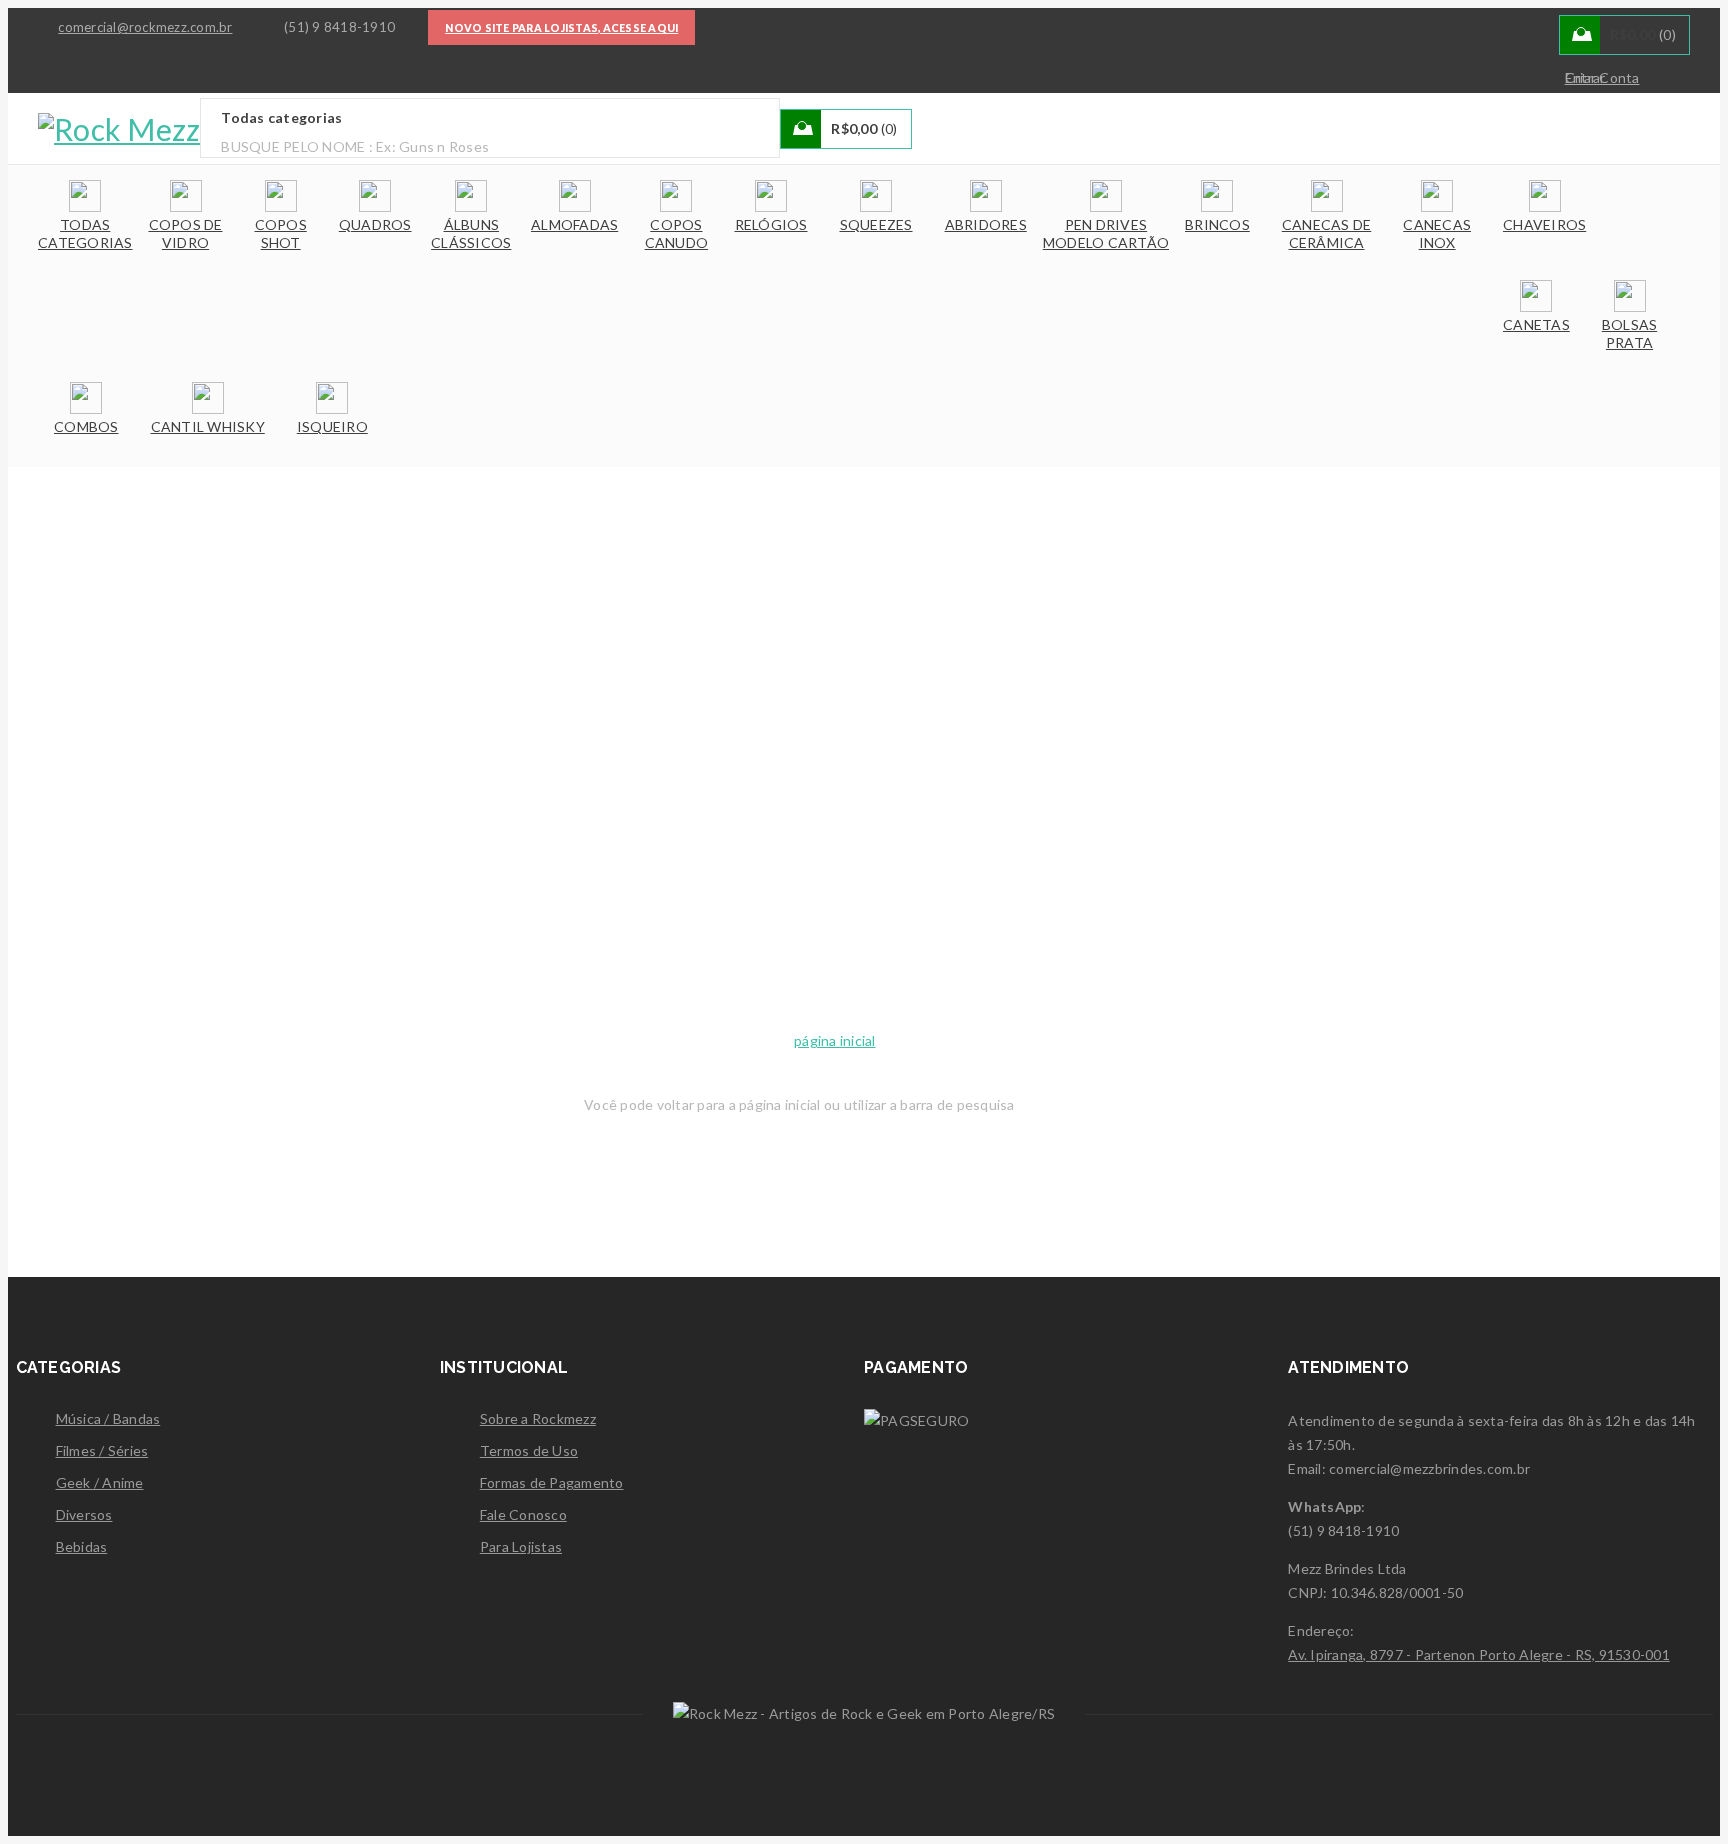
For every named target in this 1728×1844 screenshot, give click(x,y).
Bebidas (82, 1546)
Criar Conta (1602, 77)
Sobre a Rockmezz (538, 1418)
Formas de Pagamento (552, 1482)
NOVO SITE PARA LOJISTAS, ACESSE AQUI (561, 28)
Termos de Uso (529, 1450)
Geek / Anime (100, 1482)
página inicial (835, 1040)
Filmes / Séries (102, 1450)
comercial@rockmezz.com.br (145, 27)
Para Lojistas (521, 1546)
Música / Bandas (108, 1418)
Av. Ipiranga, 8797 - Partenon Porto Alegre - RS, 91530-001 (1479, 1654)
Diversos (84, 1514)
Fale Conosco (523, 1514)
